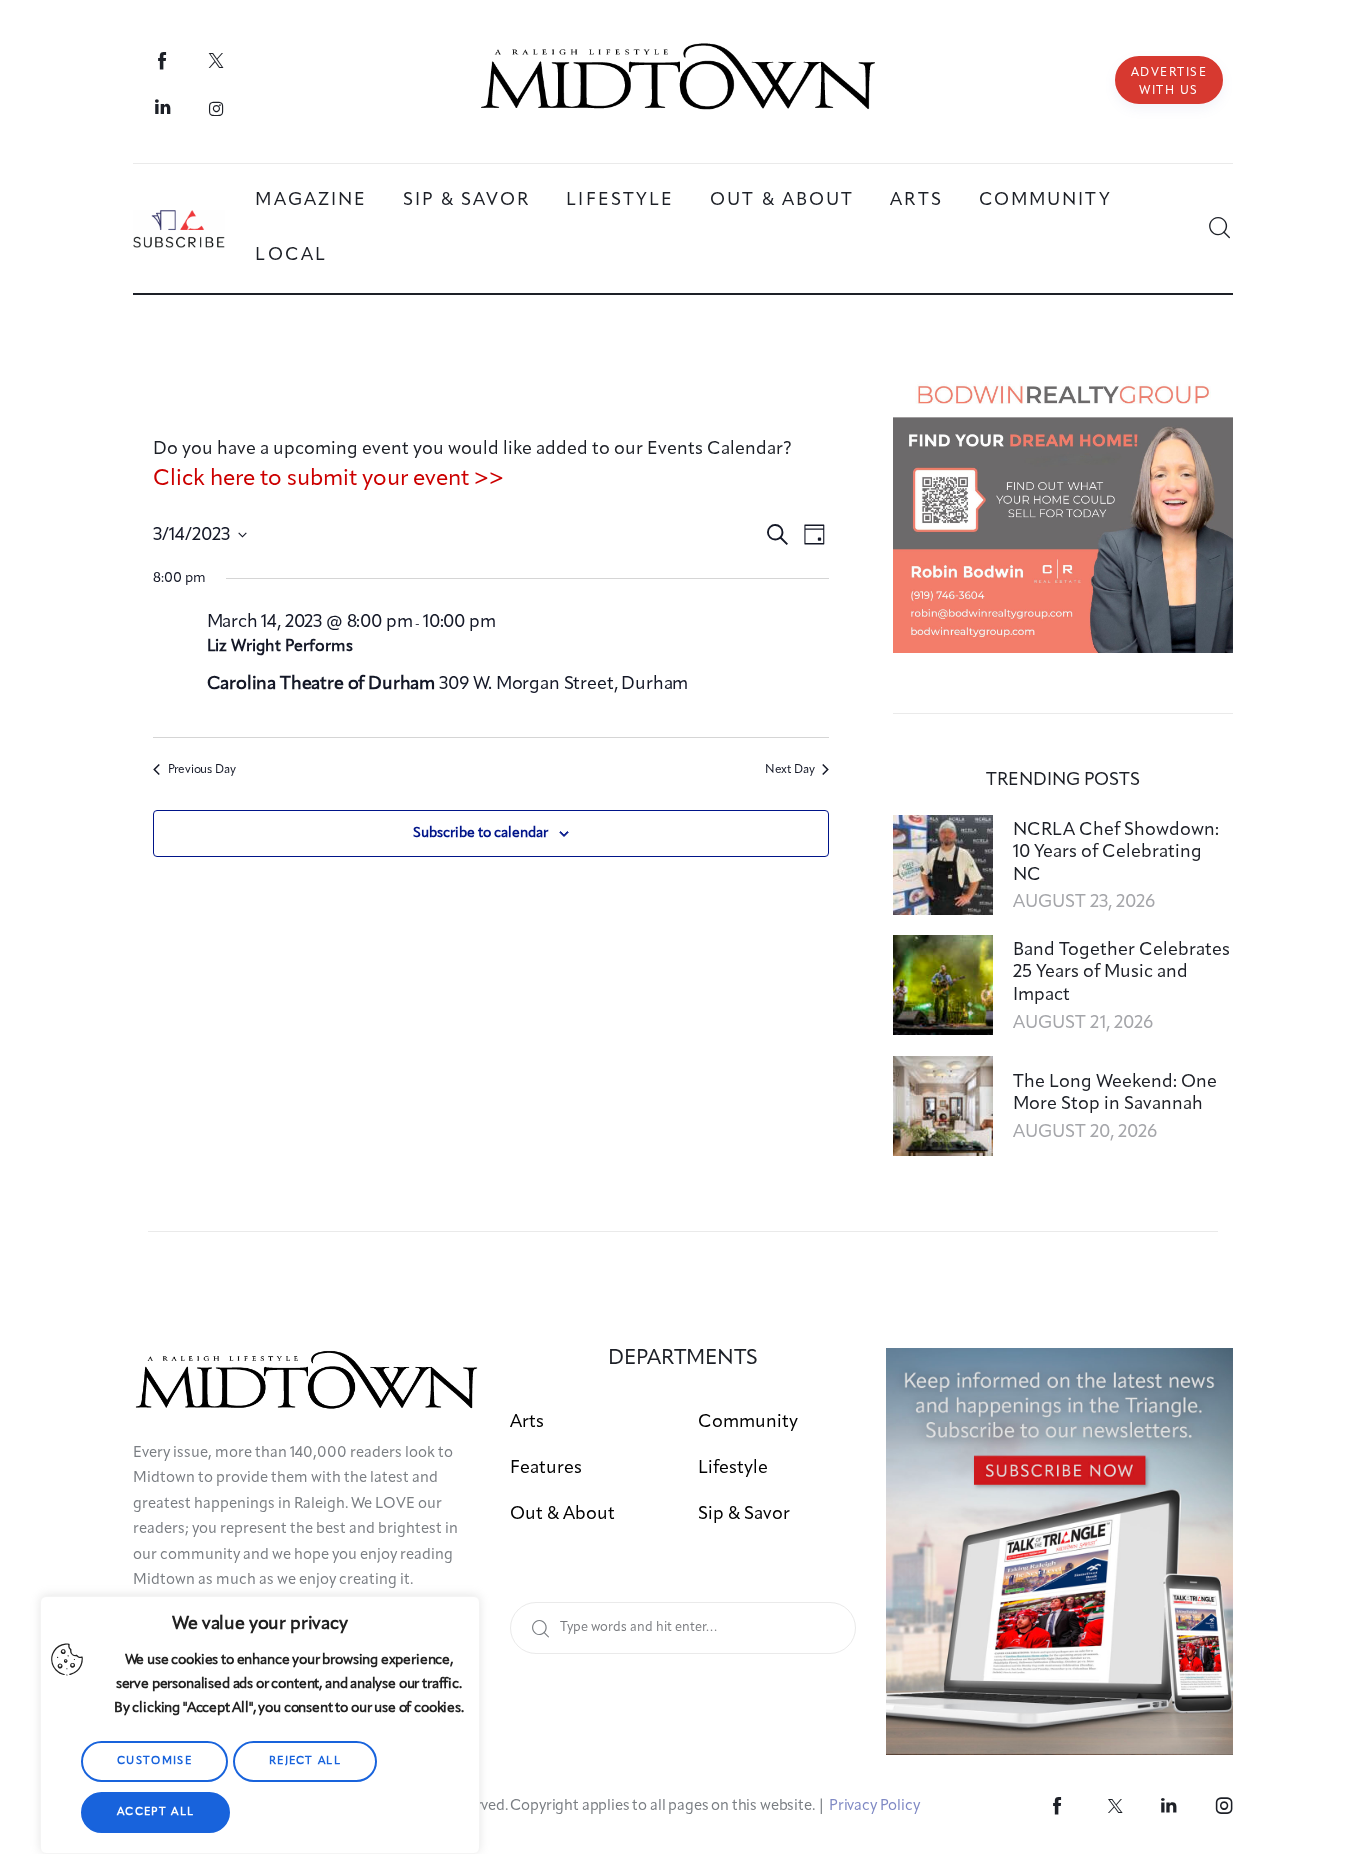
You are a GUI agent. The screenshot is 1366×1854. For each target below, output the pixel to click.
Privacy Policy (874, 1806)
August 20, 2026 (1085, 1132)
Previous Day (202, 770)
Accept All (155, 1812)
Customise (154, 1761)
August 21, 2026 (1083, 1023)
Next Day (790, 770)
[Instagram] (216, 108)
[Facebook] (163, 60)
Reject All (305, 1761)
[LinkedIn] (163, 108)
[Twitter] (216, 60)
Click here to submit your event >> (328, 479)
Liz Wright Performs (280, 647)
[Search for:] (683, 1626)
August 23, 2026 (1084, 902)
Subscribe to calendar (480, 833)
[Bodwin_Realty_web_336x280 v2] (1063, 384)
